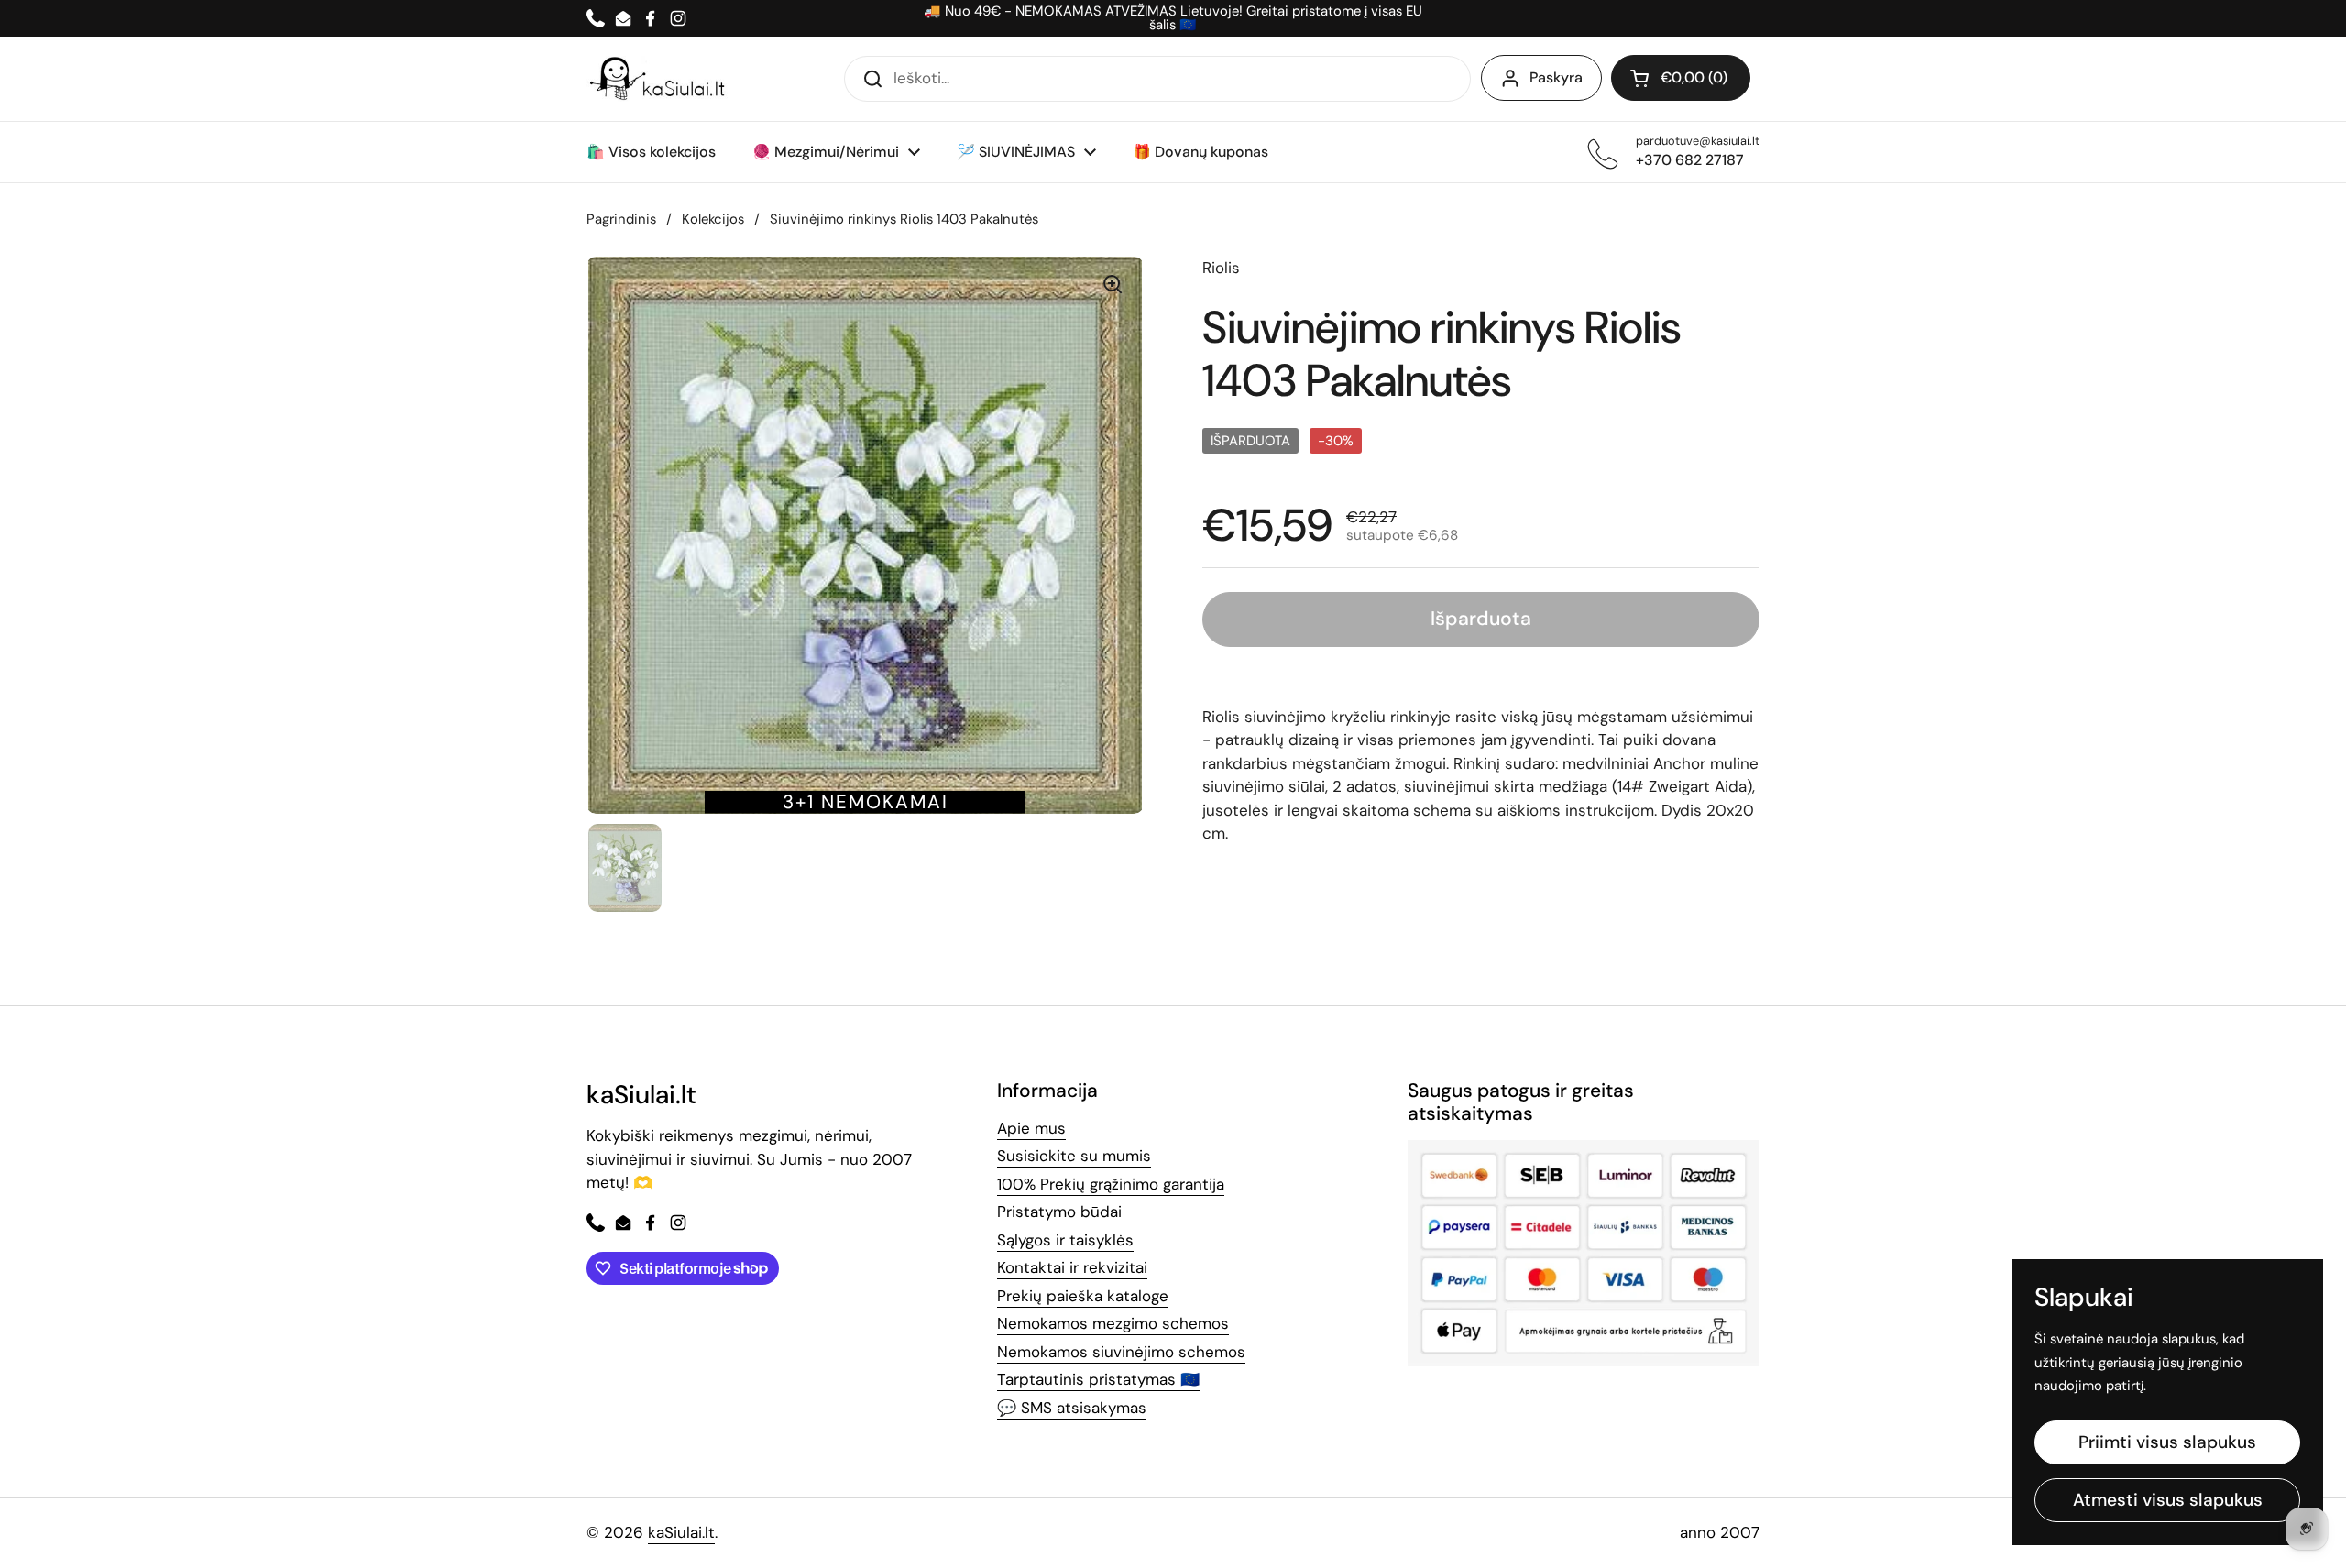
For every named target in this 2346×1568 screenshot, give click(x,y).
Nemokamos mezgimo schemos (1113, 1323)
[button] (1681, 78)
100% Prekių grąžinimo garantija (1111, 1184)
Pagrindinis (621, 219)
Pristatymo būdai (1059, 1212)
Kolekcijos (713, 219)
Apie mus (1031, 1128)
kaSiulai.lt (681, 1532)
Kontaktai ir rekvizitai (1072, 1267)
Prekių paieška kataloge (1083, 1296)
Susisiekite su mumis (1074, 1156)
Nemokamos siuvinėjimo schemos (1121, 1352)
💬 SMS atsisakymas (1072, 1408)
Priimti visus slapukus (2167, 1442)
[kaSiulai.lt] (660, 79)
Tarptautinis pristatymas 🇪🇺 (1098, 1379)
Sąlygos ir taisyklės (1065, 1240)
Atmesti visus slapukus (2168, 1500)
